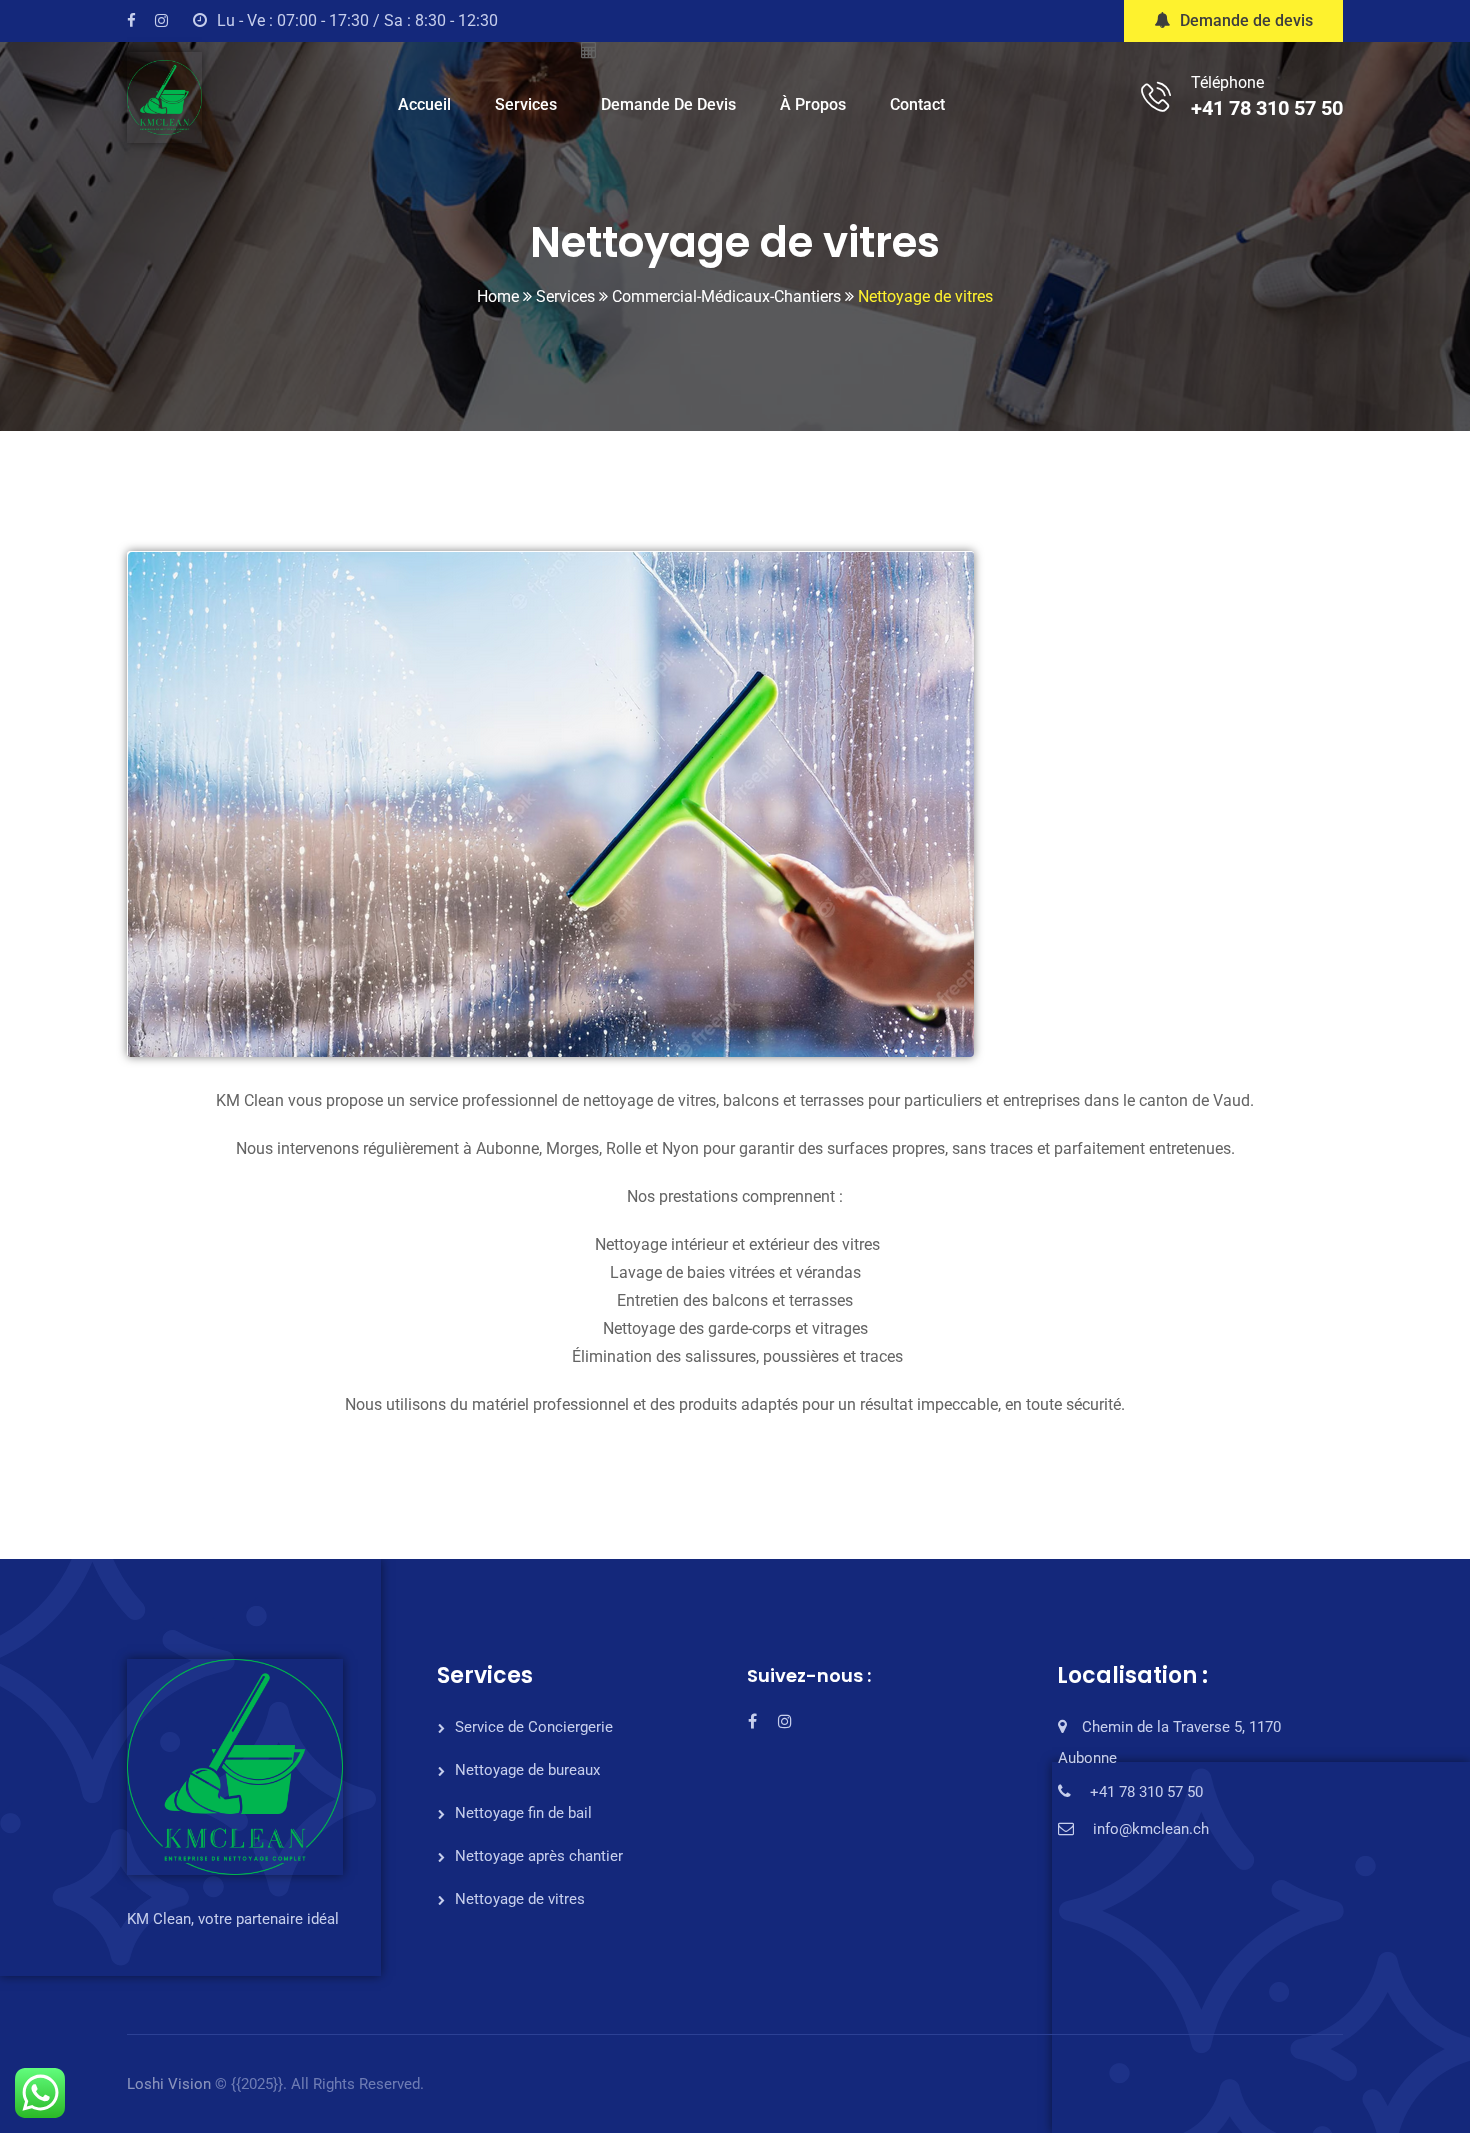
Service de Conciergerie (534, 1727)
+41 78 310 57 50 (1267, 108)
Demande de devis (1246, 20)
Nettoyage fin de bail (523, 1813)
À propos (813, 104)
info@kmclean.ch (1151, 1829)
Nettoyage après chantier (539, 1856)
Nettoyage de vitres (520, 1899)
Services (526, 104)
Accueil (424, 104)
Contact (917, 104)
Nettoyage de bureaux (527, 1770)
